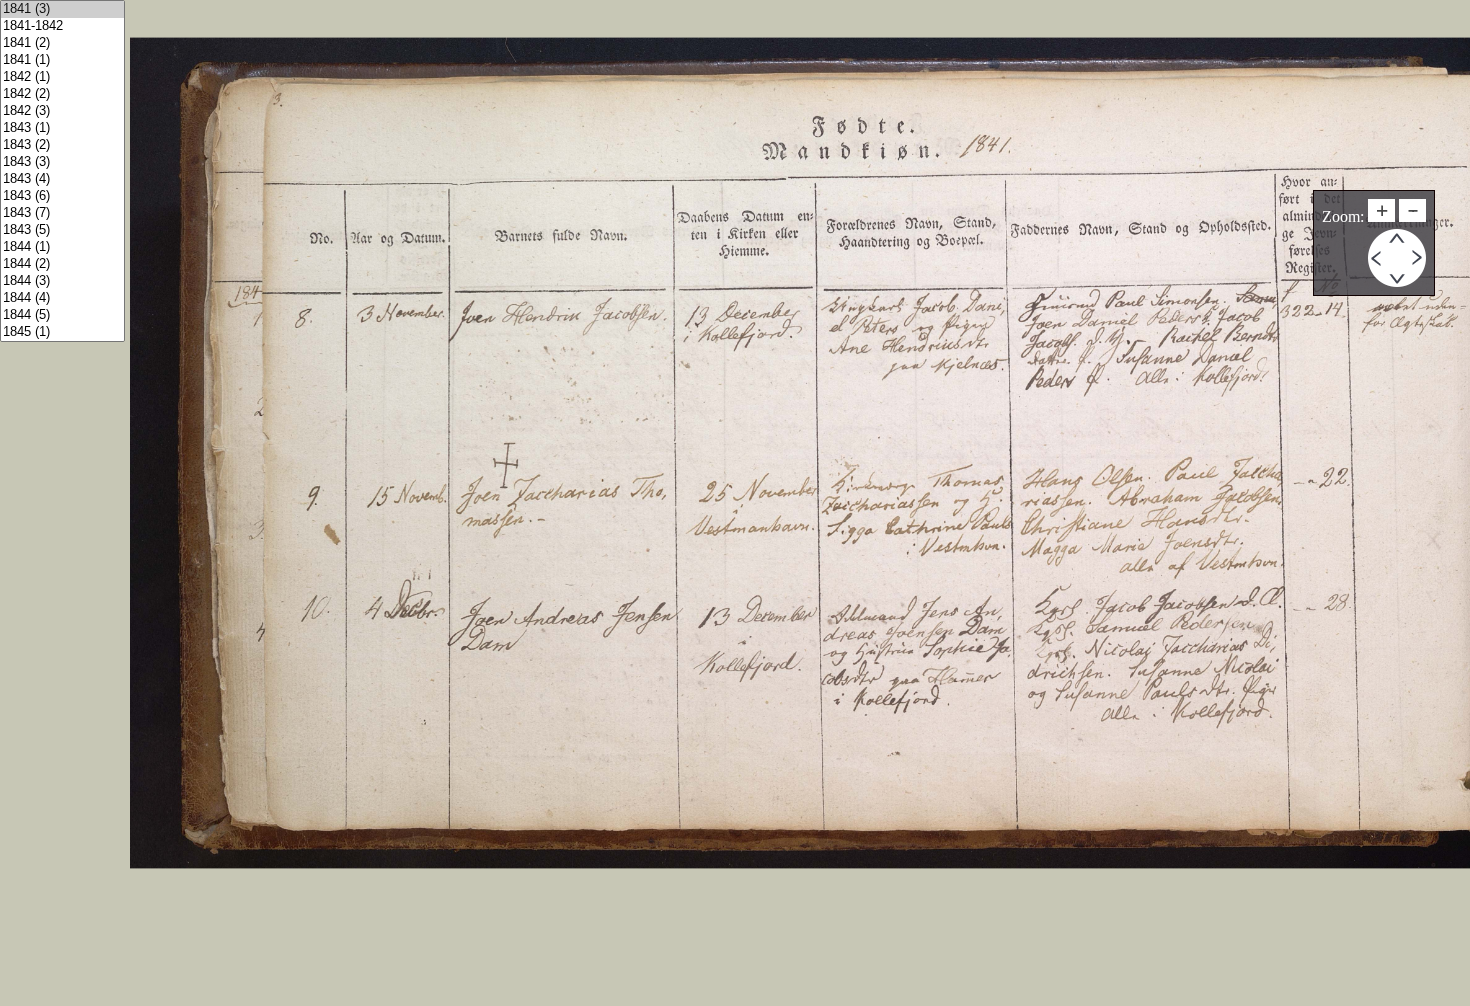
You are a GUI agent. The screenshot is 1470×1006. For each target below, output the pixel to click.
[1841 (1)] (62, 60)
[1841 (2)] (62, 43)
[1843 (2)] (62, 145)
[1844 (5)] (62, 315)
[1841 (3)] (62, 9)
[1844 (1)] (62, 247)
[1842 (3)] (62, 111)
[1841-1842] (62, 26)
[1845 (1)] (62, 332)
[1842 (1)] (62, 77)
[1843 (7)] (62, 213)
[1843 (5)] (62, 230)
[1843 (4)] (62, 179)
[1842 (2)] (62, 94)
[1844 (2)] (62, 264)
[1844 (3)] (62, 281)
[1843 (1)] (62, 128)
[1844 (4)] (62, 298)
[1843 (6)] (62, 196)
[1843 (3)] (62, 162)
